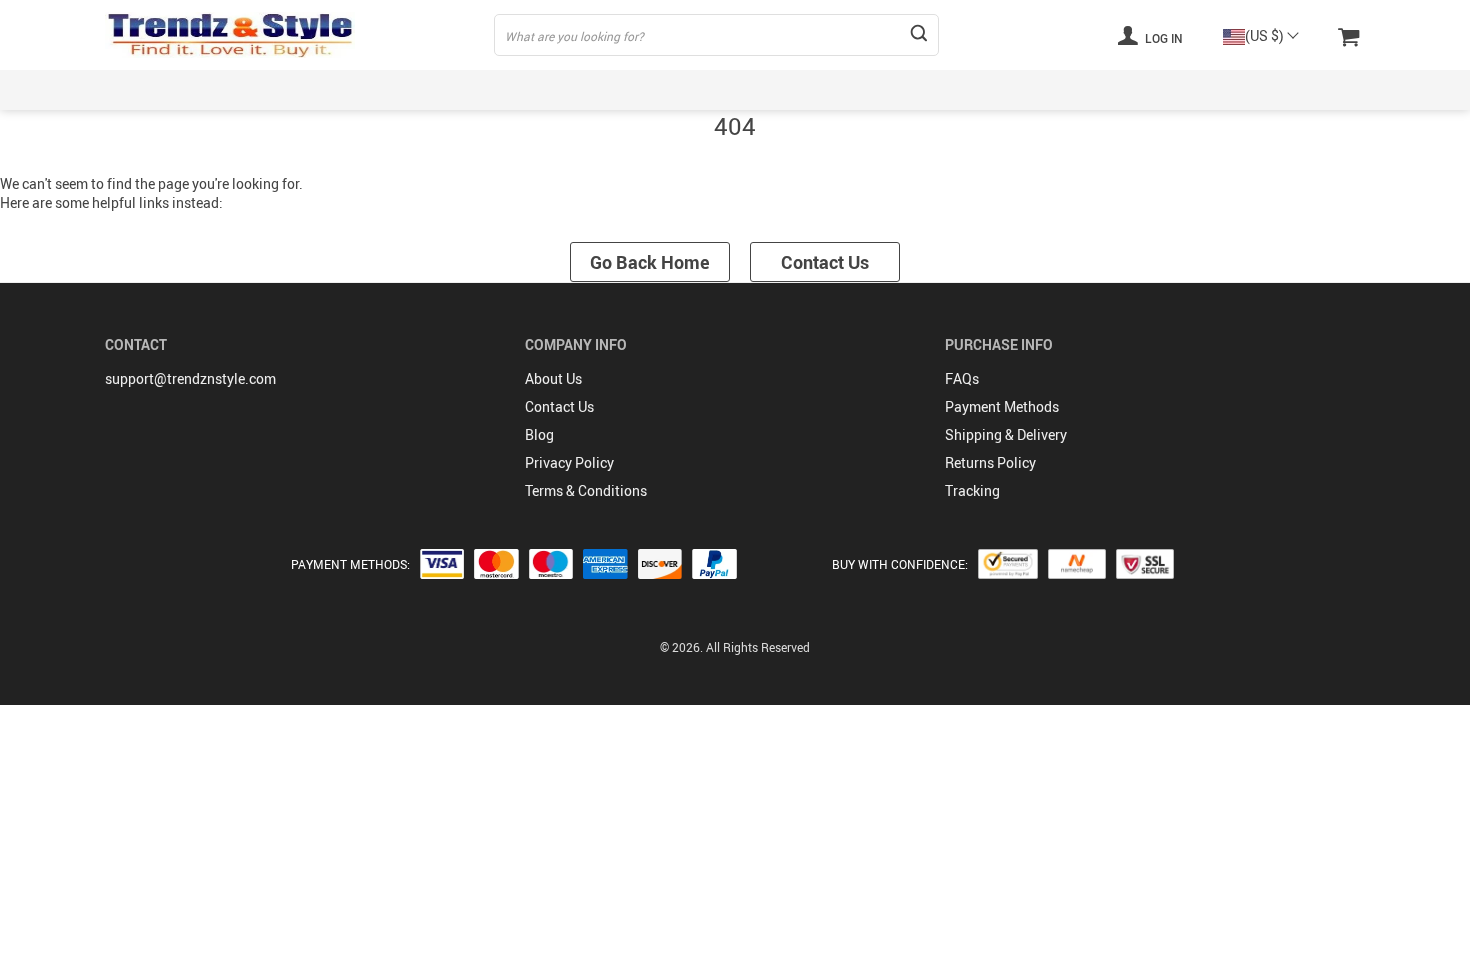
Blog (539, 434)
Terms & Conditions (586, 490)
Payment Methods (1002, 406)
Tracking (972, 490)
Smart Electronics (678, 89)
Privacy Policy (569, 462)
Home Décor (984, 89)
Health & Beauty (839, 89)
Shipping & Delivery (1006, 434)
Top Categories (152, 89)
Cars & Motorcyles (1218, 89)
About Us (553, 378)
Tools (1348, 89)
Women (278, 89)
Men (370, 89)
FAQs (962, 378)
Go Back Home (650, 262)
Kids (454, 89)
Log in (1162, 38)
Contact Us (825, 262)
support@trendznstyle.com (190, 378)
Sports (545, 89)
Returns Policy (990, 462)
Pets (1092, 89)
